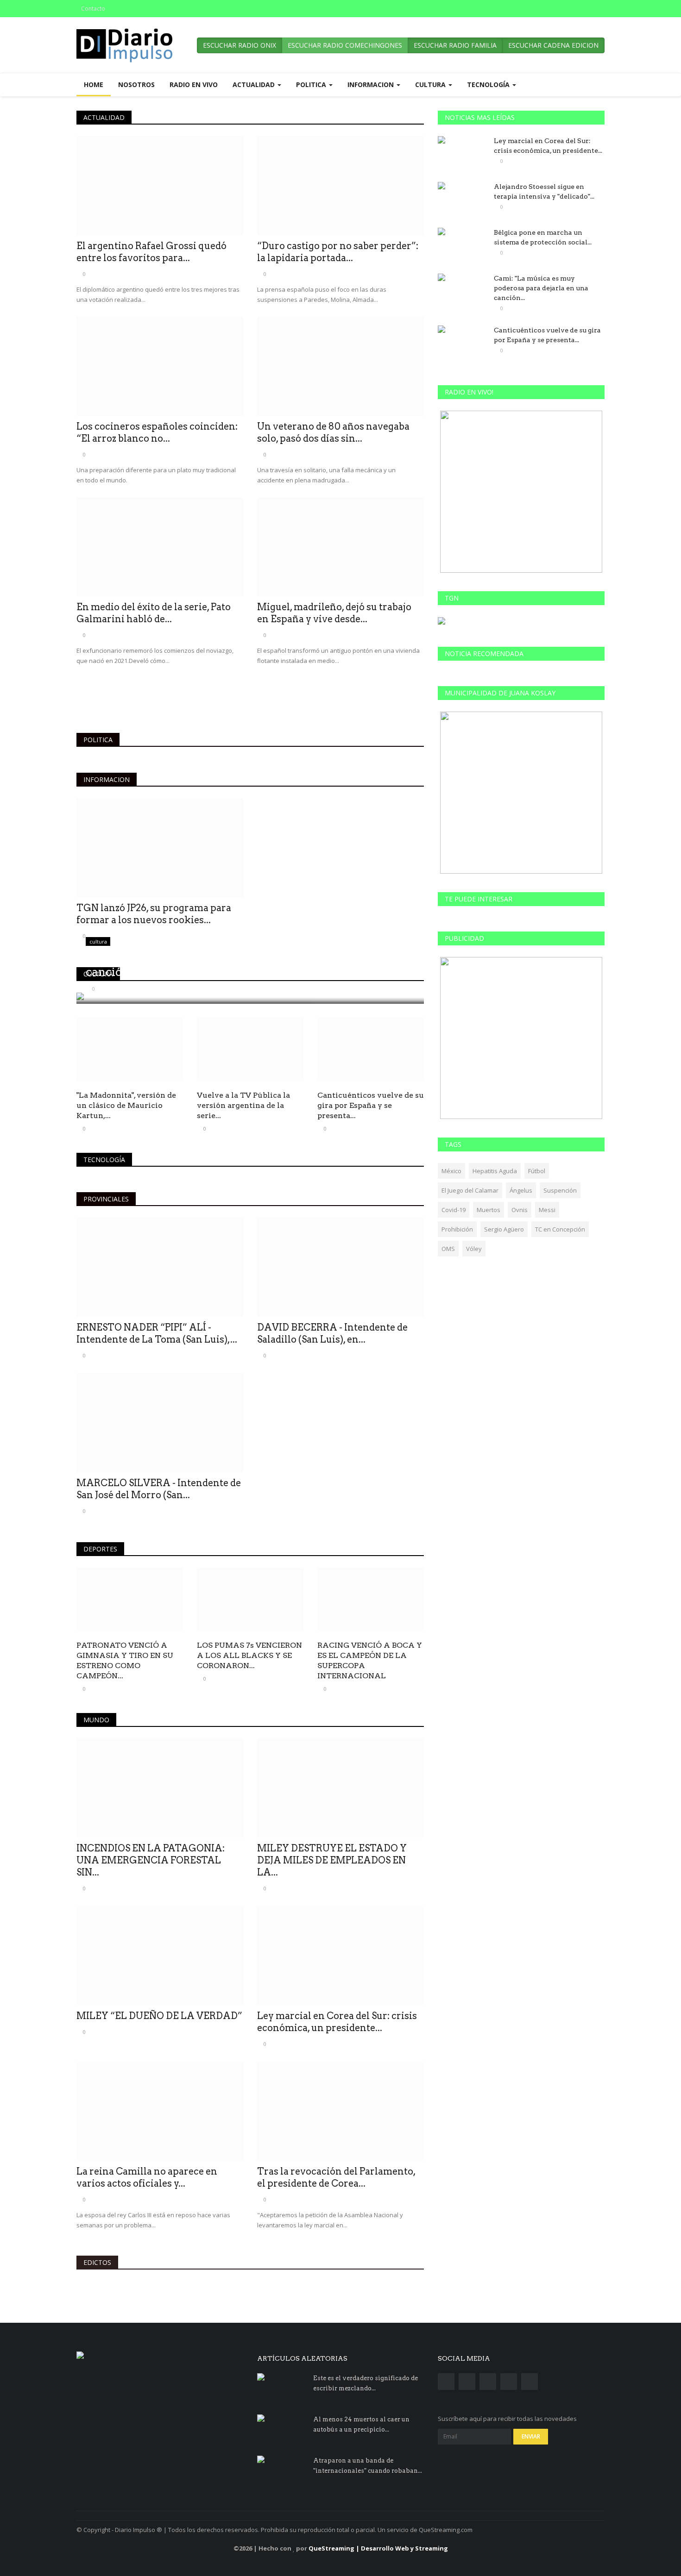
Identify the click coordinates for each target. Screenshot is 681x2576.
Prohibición (457, 1229)
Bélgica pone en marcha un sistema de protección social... (543, 237)
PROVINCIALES (106, 1199)
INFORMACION (107, 779)
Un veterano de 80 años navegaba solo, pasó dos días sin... (333, 432)
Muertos (489, 1210)
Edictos (97, 2262)
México (451, 1171)
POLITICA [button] (312, 84)
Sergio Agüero (504, 1229)
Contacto (93, 9)
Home (94, 84)
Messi (547, 1210)
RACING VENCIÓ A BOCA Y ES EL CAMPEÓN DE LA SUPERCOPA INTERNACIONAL (370, 1660)
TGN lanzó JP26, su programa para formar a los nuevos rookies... (154, 914)
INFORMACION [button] (372, 84)
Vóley (474, 1249)
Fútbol (537, 1171)
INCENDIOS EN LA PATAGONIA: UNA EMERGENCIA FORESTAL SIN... (151, 1860)
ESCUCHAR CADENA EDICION (553, 45)
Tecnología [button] (489, 84)
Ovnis (520, 1210)
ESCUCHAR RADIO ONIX (240, 45)
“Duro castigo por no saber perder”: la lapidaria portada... (338, 252)
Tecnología (104, 1160)
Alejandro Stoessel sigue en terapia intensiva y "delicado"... (544, 191)
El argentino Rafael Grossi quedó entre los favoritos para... (151, 252)
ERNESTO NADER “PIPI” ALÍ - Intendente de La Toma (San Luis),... (157, 1333)
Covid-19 (454, 1210)
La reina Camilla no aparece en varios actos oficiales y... (147, 2177)
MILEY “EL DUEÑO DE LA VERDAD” (159, 2016)
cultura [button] (431, 84)
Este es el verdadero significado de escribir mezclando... (366, 2383)
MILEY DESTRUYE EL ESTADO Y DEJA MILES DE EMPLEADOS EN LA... (332, 1860)
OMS (448, 1249)
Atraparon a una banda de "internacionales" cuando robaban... (368, 2466)
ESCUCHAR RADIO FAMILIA (455, 45)
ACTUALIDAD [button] (255, 84)
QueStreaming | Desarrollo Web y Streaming (378, 2548)
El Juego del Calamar (470, 1190)
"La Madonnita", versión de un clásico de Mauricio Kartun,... (126, 1105)
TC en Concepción (560, 1229)
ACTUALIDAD (104, 117)
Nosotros (136, 84)
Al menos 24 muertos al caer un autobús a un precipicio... (361, 2424)
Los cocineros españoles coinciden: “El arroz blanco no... (157, 432)
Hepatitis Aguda (495, 1171)
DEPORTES (100, 1549)
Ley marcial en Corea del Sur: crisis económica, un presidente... (337, 2022)
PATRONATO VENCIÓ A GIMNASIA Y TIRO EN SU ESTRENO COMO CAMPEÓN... (125, 1660)
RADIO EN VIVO (194, 84)
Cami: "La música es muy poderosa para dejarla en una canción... (541, 288)
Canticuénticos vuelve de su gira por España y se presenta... (371, 1105)
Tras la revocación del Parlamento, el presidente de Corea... (336, 2177)
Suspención (560, 1190)
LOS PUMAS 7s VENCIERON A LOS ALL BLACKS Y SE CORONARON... (249, 1655)
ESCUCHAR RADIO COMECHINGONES (345, 45)
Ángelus (521, 1190)
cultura (98, 974)
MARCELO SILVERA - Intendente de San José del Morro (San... (159, 1489)
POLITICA (98, 740)
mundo (96, 1720)
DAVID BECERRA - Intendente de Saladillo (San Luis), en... (332, 1333)
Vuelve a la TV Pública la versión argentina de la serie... (243, 1105)
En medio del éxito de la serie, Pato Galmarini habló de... (154, 613)
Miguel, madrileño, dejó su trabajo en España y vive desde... (334, 613)
